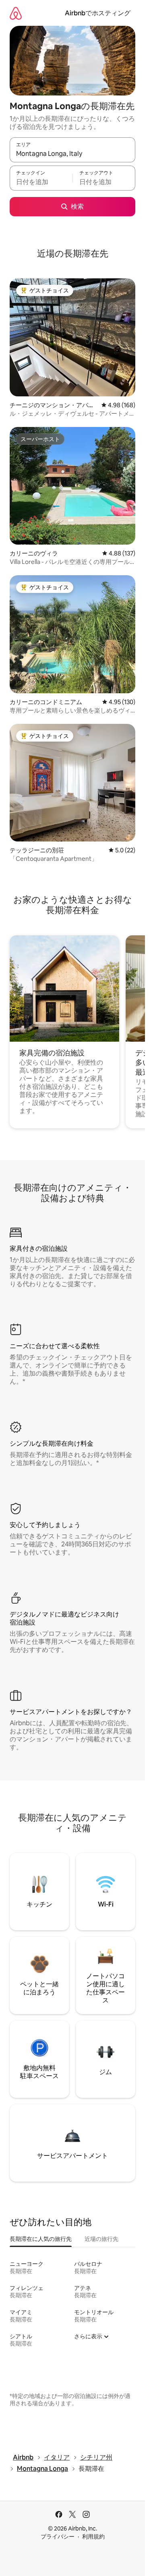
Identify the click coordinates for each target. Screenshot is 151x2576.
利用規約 (93, 2537)
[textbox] (41, 182)
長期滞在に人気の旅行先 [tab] (41, 2239)
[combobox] (72, 153)
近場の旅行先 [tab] (101, 2239)
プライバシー (58, 2537)
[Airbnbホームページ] (16, 13)
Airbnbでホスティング (98, 13)
